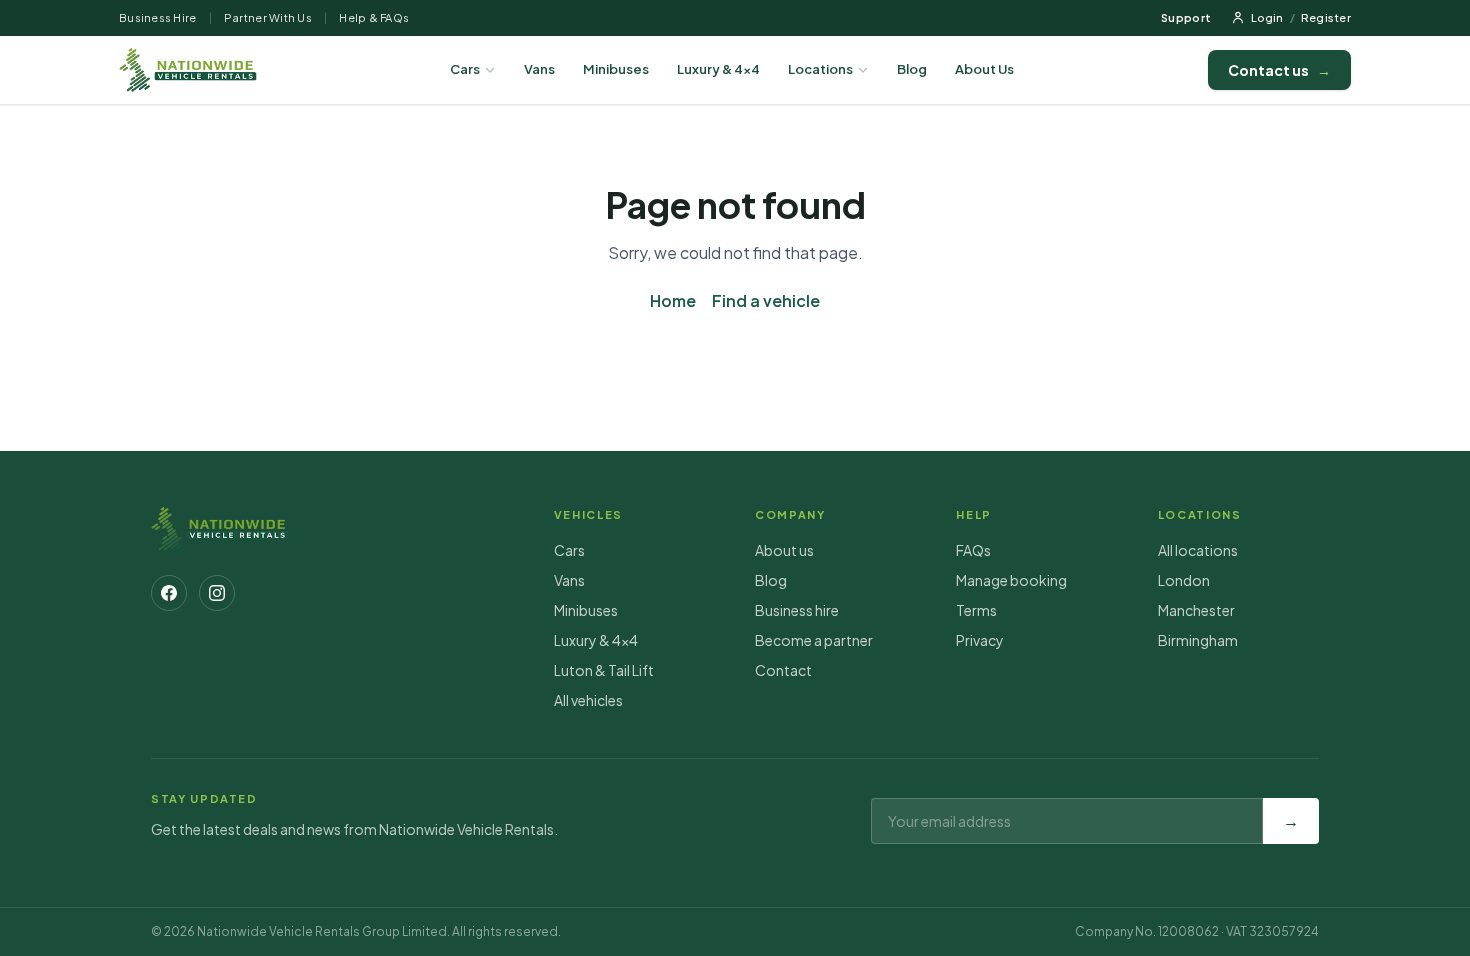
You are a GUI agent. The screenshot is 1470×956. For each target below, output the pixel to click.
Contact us (1279, 70)
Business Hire (158, 17)
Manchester (1196, 610)
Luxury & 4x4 (718, 69)
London (1184, 580)
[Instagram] (217, 593)
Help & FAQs (374, 17)
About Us (984, 69)
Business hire (797, 610)
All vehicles (588, 700)
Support (1186, 17)
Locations (820, 69)
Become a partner (814, 640)
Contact (783, 670)
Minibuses (616, 69)
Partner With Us (268, 17)
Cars (465, 69)
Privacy (980, 640)
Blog (912, 69)
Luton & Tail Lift (604, 670)
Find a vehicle (766, 300)
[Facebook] (169, 593)
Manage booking (1011, 580)
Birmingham (1198, 640)
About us (784, 550)
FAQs (973, 550)
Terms (976, 610)
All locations (1198, 550)
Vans (539, 69)
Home (673, 300)
